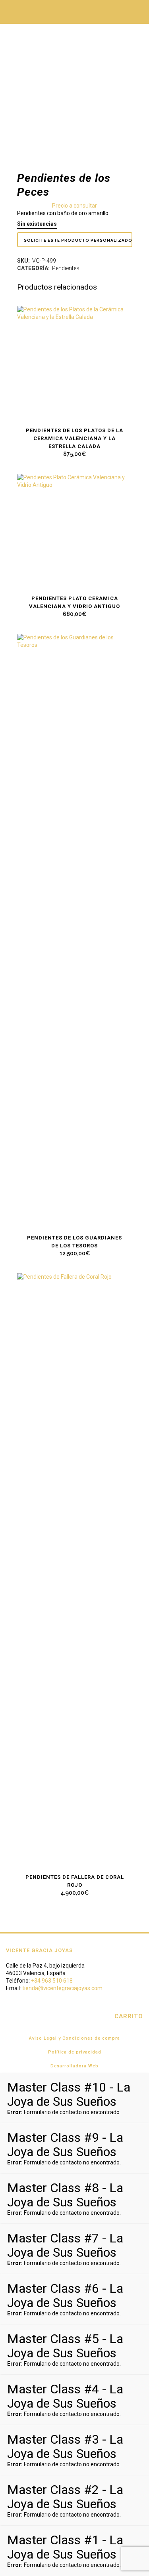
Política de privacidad (75, 2052)
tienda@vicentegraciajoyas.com (62, 1988)
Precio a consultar (74, 206)
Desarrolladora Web (74, 2066)
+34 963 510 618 (52, 1981)
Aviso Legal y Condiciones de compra (74, 2038)
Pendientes (66, 268)
